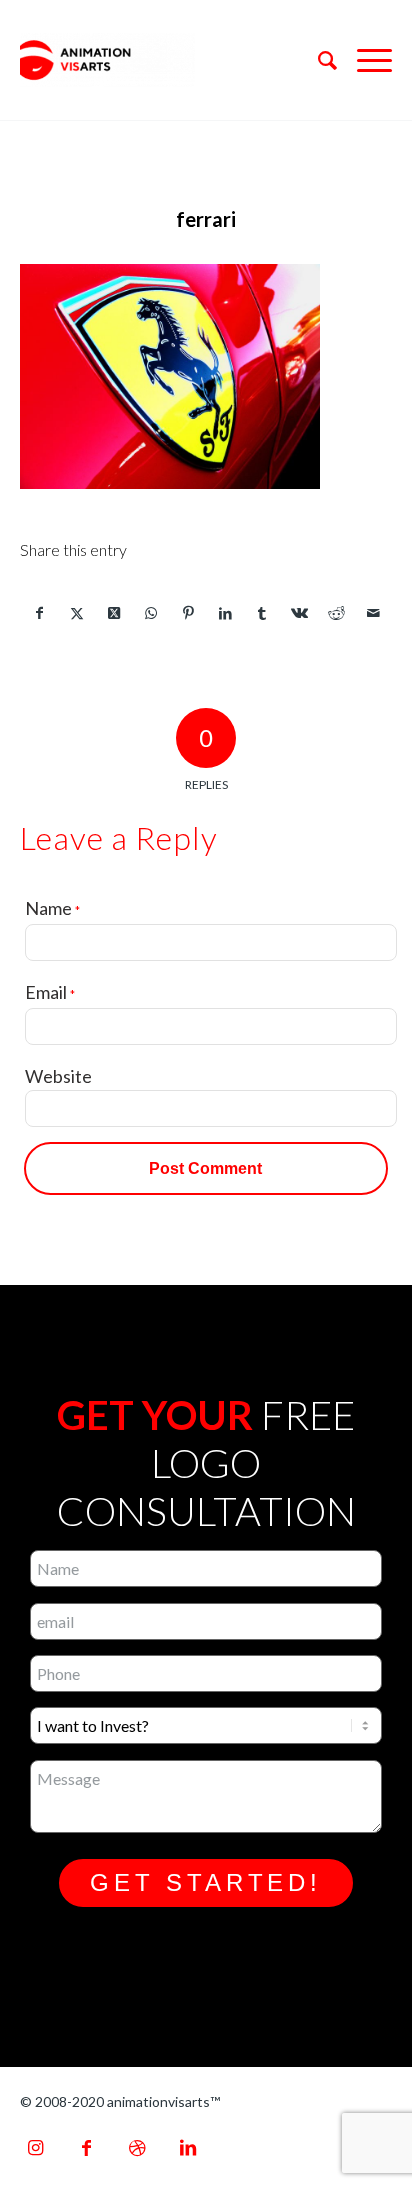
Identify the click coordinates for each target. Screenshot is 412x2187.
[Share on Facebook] (39, 613)
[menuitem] (317, 60)
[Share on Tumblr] (262, 613)
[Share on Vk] (299, 613)
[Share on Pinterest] (188, 613)
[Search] (317, 60)
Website (58, 1076)
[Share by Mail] (373, 613)
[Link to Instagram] (35, 2147)
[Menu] (364, 60)
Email (50, 992)
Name (52, 908)
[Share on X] (77, 613)
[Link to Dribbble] (137, 2147)
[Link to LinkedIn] (188, 2147)
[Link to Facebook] (86, 2147)
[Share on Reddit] (336, 613)
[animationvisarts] (169, 60)
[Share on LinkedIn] (225, 613)
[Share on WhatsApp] (151, 613)
